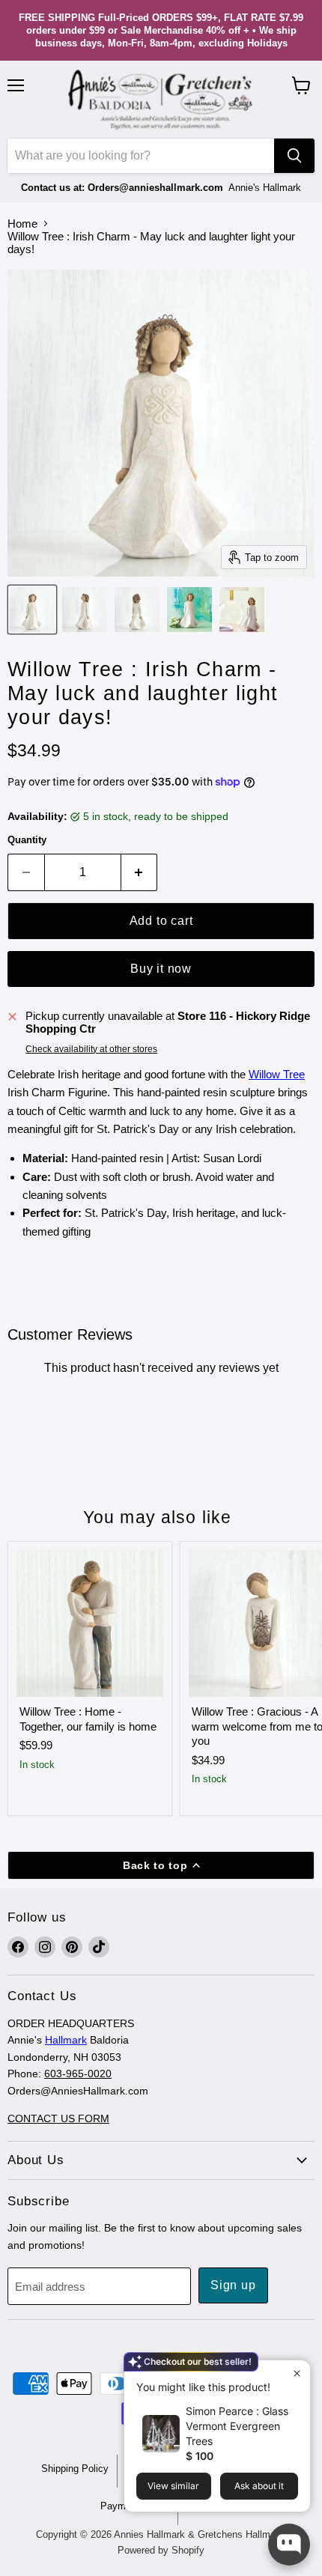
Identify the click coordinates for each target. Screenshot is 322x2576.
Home (22, 224)
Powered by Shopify (161, 2550)
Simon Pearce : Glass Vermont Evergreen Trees (237, 2426)
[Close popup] (297, 2373)
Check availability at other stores (91, 1049)
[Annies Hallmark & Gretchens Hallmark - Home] (161, 100)
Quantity (27, 840)
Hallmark (66, 2040)
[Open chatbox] (289, 2545)
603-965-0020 (78, 2074)
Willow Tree (277, 1074)
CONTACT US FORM (58, 2118)
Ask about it (259, 2486)
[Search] (294, 156)
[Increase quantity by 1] (140, 872)
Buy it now (161, 969)
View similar (173, 2486)
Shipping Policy (75, 2469)
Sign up (233, 2285)
